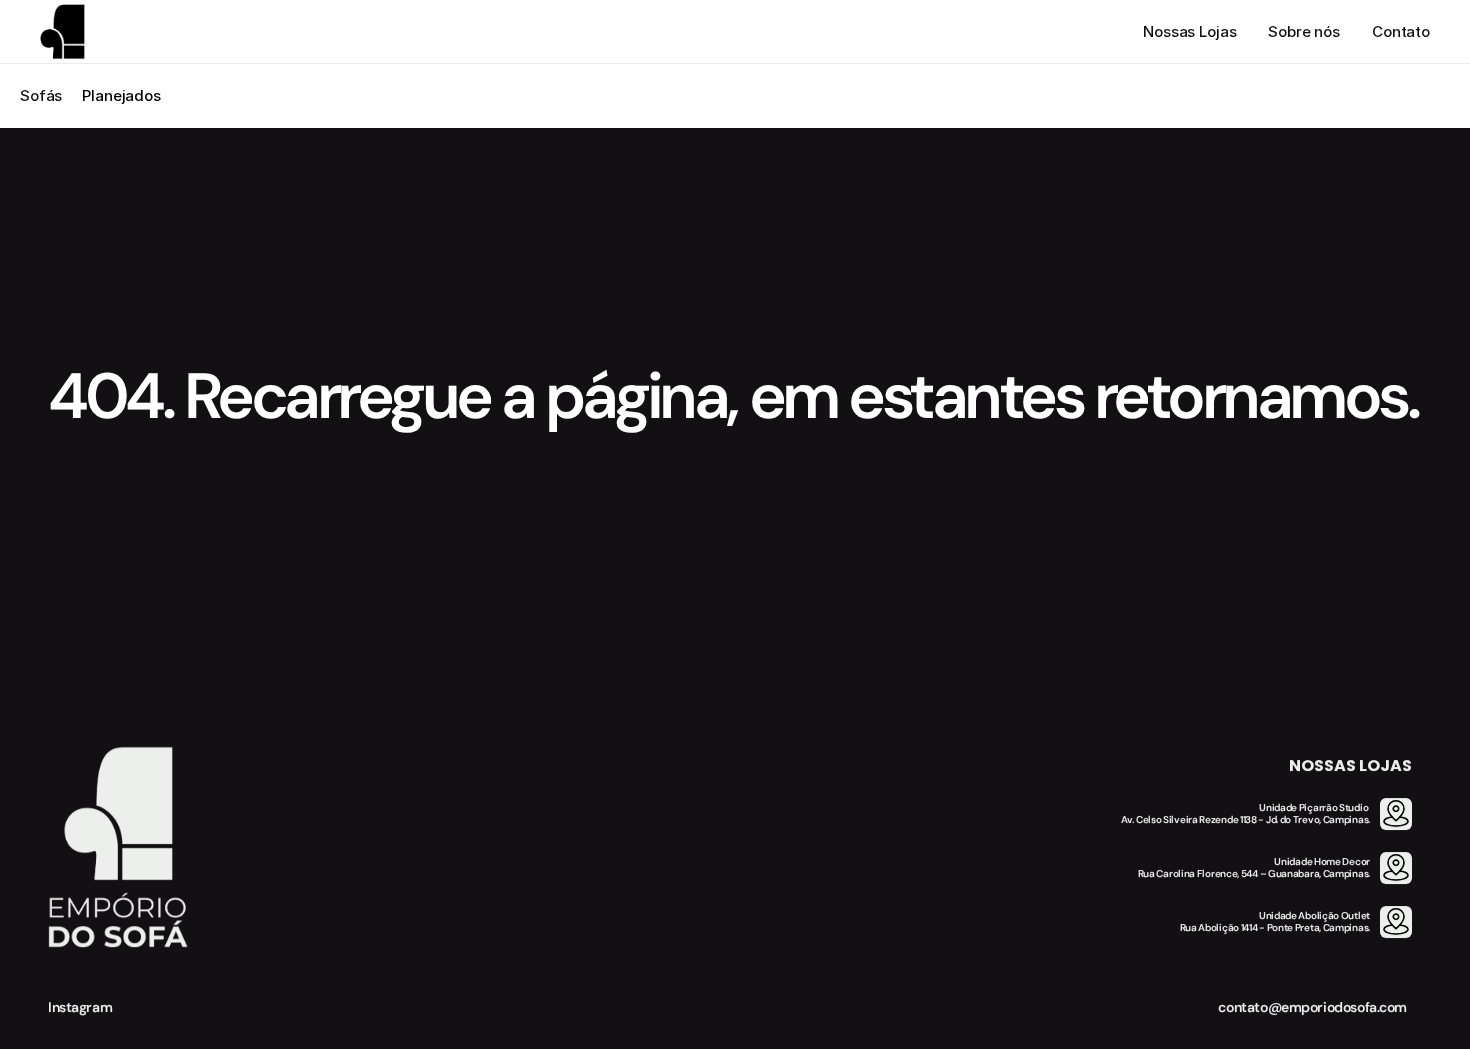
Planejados (121, 95)
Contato (1401, 31)
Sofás (41, 95)
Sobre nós (1304, 31)
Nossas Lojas (1189, 31)
